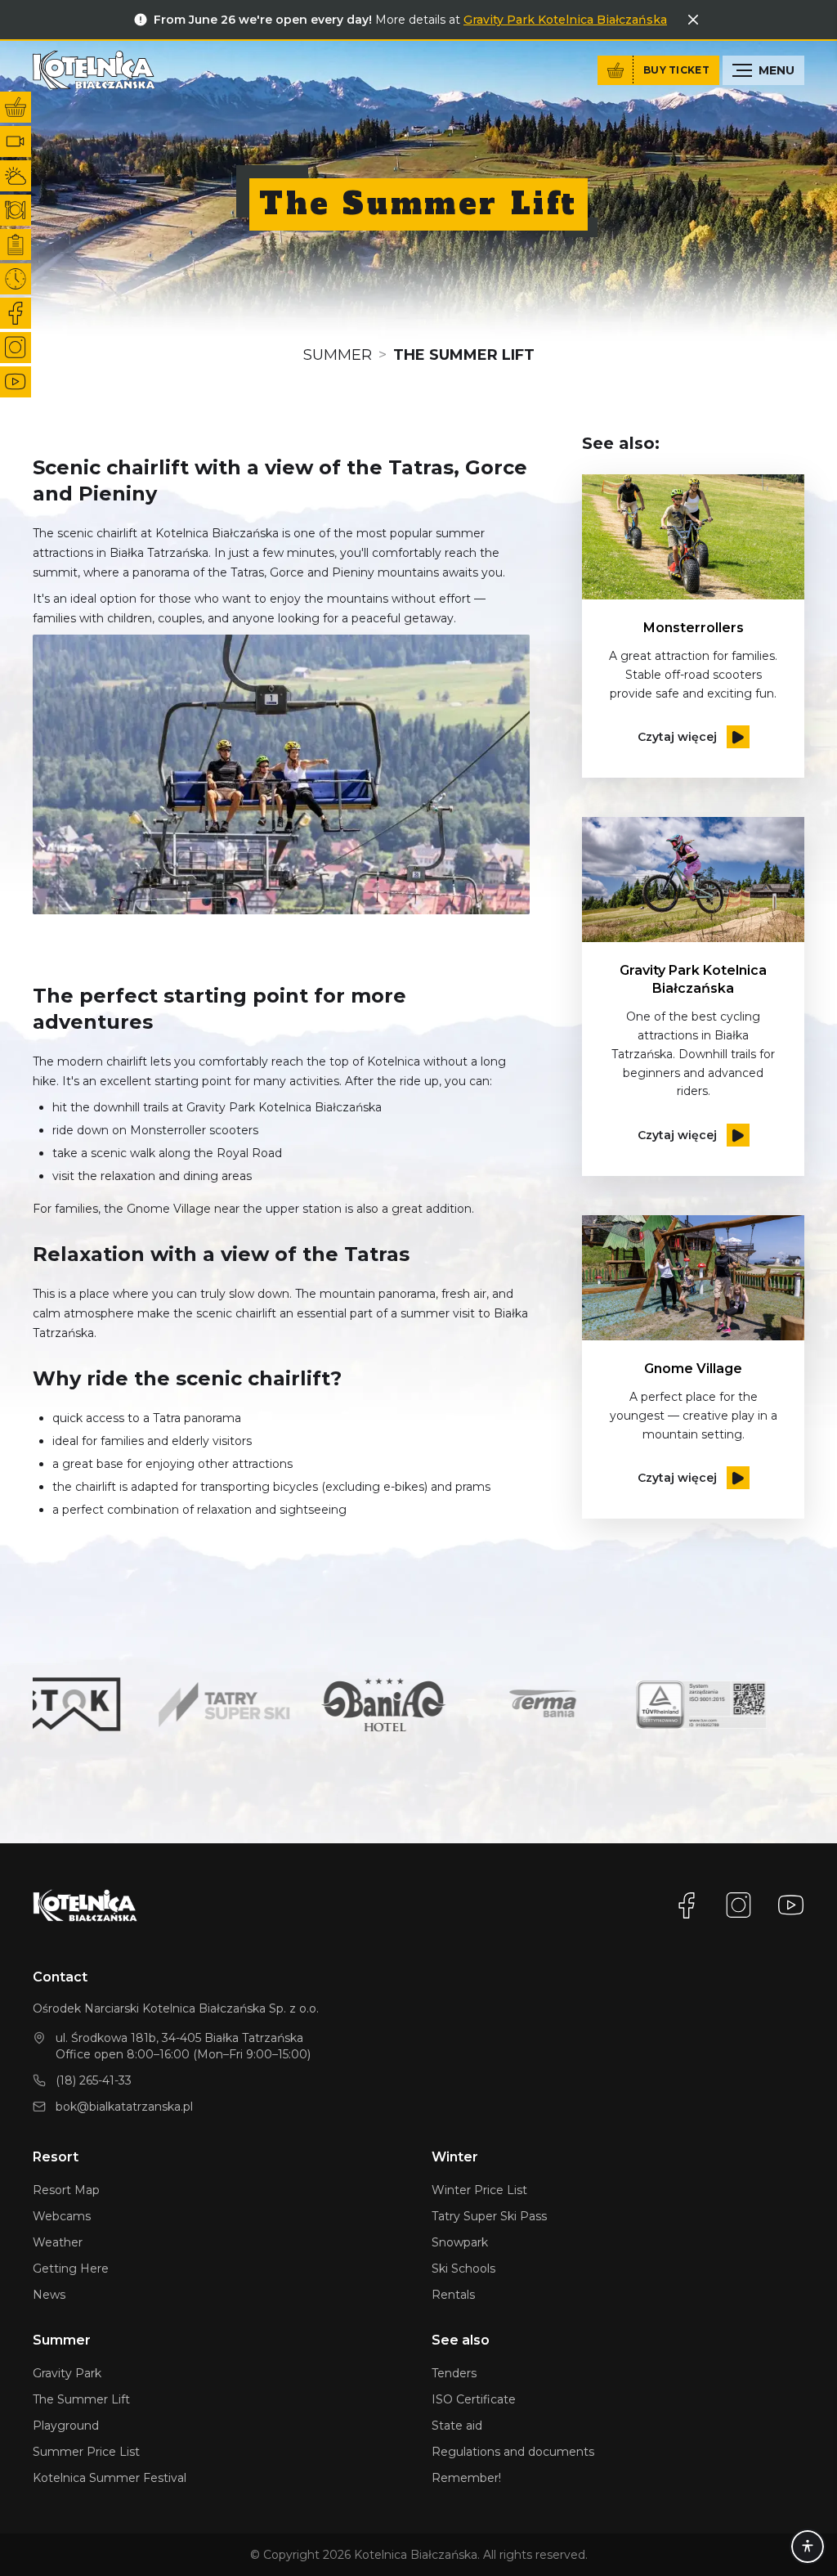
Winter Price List (479, 2190)
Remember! (466, 2478)
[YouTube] (791, 1905)
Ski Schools (463, 2269)
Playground (66, 2426)
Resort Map (66, 2190)
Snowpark (460, 2242)
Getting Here (71, 2269)
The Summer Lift (81, 2399)
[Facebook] (687, 1905)
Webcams (62, 2216)
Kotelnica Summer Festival (110, 2478)
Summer (338, 355)
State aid (457, 2426)
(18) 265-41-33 (94, 2080)
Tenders (454, 2373)
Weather (58, 2242)
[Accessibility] (808, 2547)
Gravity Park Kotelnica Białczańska (565, 20)
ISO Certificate (474, 2399)
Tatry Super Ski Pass (489, 2216)
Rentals (453, 2295)
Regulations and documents (513, 2452)
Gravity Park (67, 2373)
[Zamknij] (693, 20)
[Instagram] (739, 1905)
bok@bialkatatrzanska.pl (124, 2107)
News (49, 2295)
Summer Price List (86, 2452)
